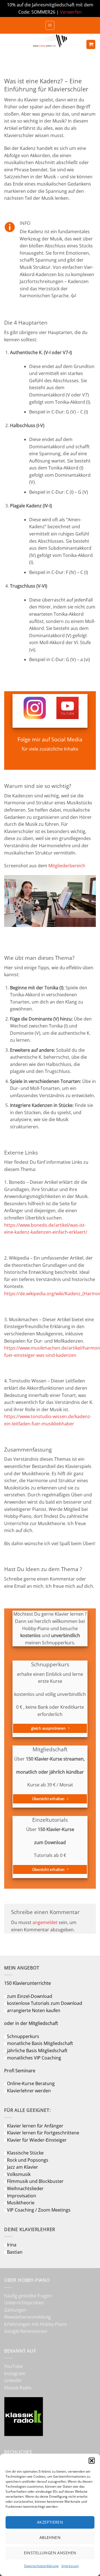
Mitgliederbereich (67, 866)
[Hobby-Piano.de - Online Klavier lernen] (50, 44)
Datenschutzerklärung (41, 2566)
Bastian (15, 2252)
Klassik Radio (18, 2388)
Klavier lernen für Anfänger (35, 2126)
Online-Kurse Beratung (31, 2083)
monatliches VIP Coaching (34, 2058)
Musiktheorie (21, 2203)
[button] (92, 2461)
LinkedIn (13, 2380)
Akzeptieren (50, 2522)
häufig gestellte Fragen (28, 2296)
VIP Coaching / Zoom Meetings (39, 2210)
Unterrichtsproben (24, 2303)
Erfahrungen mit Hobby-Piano (36, 2324)
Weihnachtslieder (25, 2188)
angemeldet (45, 1922)
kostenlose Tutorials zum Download (45, 2003)
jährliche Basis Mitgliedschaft (37, 2051)
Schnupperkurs (23, 2036)
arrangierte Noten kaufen (34, 2010)
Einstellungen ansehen (50, 2553)
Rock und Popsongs (28, 2160)
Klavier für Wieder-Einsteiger (37, 2140)
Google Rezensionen (26, 2331)
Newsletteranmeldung (27, 2317)
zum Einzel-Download (30, 1996)
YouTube (13, 2366)
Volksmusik (19, 2174)
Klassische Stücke (25, 2153)
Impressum (70, 2566)
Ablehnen (50, 2537)
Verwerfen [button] (71, 12)
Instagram (15, 2373)
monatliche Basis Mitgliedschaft (40, 2043)
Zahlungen (15, 2310)
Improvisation (22, 2196)
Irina (12, 2245)
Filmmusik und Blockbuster (35, 2181)
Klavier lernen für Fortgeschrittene (43, 2133)
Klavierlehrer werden (29, 2091)
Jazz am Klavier (22, 2167)
